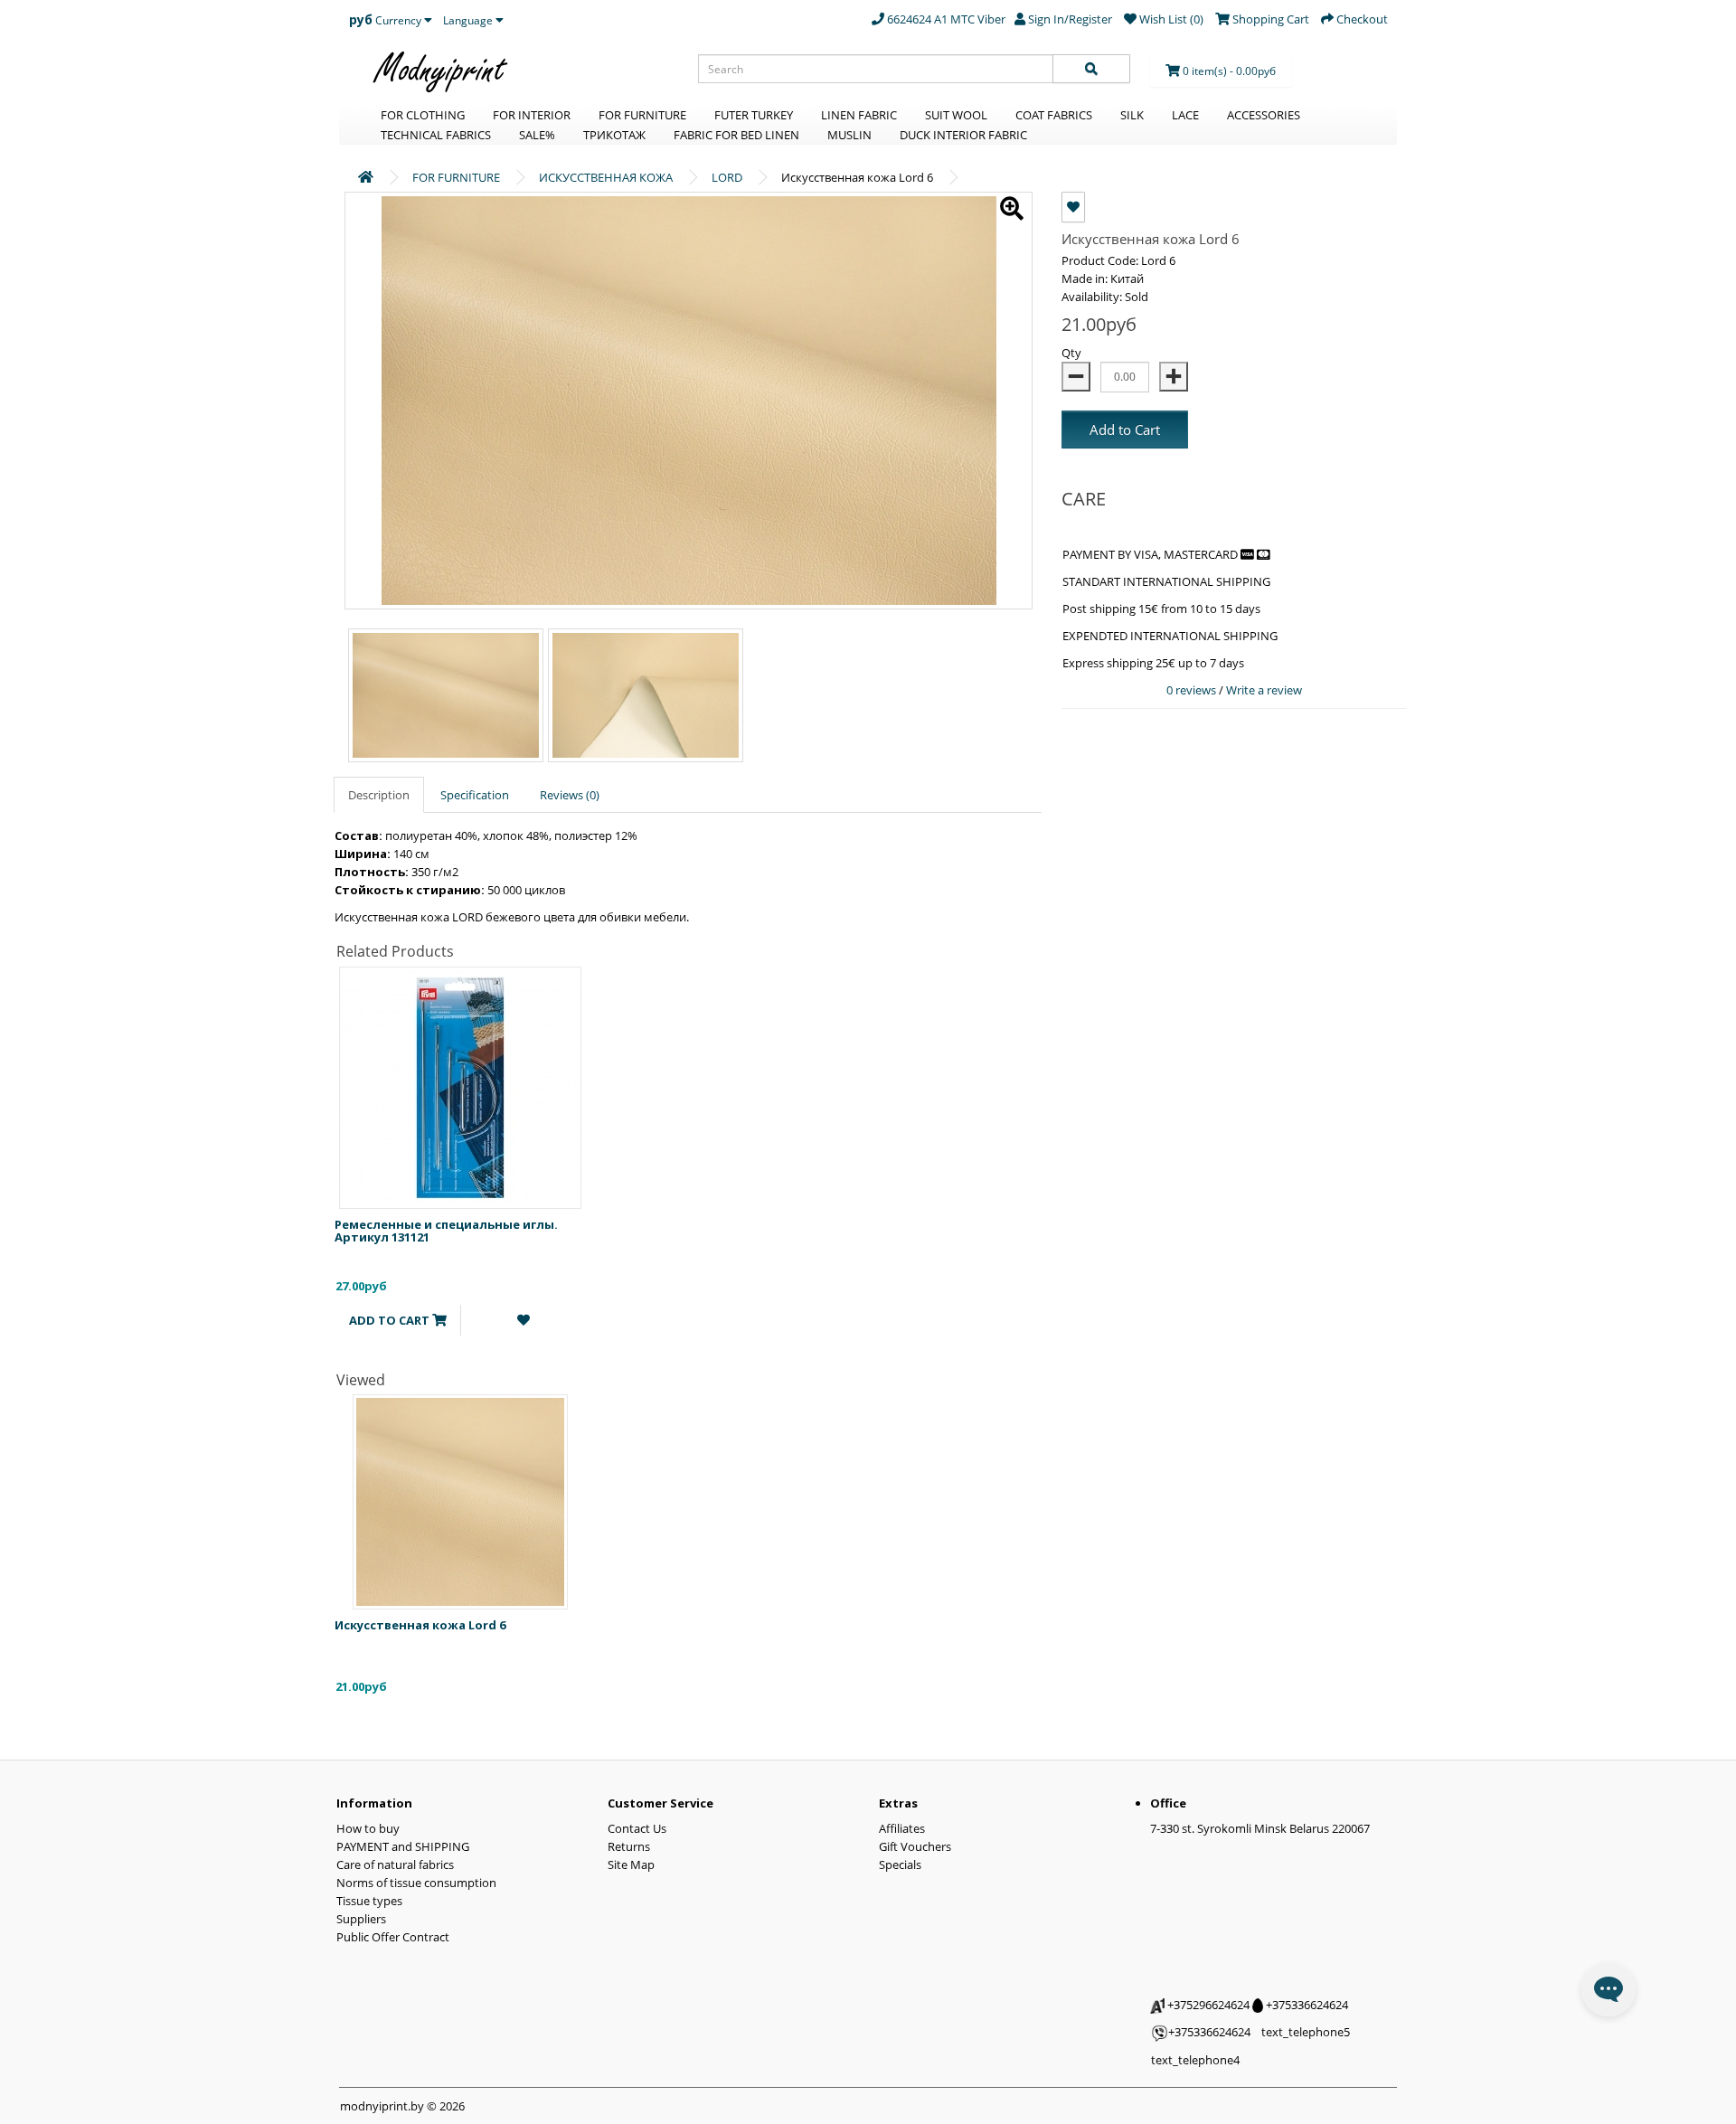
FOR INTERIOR (532, 115)
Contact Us (637, 1828)
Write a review (1264, 690)
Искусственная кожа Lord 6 (420, 1625)
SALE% (537, 135)
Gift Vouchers (915, 1846)
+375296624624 (1207, 2005)
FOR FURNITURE (642, 115)
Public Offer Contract (393, 1937)
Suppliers (361, 1919)
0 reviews (1193, 690)
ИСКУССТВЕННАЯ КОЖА (606, 177)
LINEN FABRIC (859, 115)
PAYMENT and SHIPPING (403, 1846)
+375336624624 (1306, 2005)
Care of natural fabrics (395, 1864)
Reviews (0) (570, 795)
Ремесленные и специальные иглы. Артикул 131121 (446, 1231)
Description (379, 795)
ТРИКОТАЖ (614, 135)
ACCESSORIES (1264, 115)
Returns (629, 1846)
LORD (727, 177)
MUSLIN (849, 135)
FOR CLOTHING (423, 115)
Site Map (631, 1864)
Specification (475, 795)
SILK (1132, 115)
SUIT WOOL (956, 115)
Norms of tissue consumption (416, 1883)
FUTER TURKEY (754, 115)
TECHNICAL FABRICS (436, 135)
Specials (900, 1864)
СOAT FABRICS (1054, 115)
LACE (1185, 115)
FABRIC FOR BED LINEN (736, 135)
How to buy (368, 1828)
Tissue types (369, 1901)
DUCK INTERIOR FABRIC (963, 135)
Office (1168, 1803)
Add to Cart (1125, 430)
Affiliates (902, 1828)
